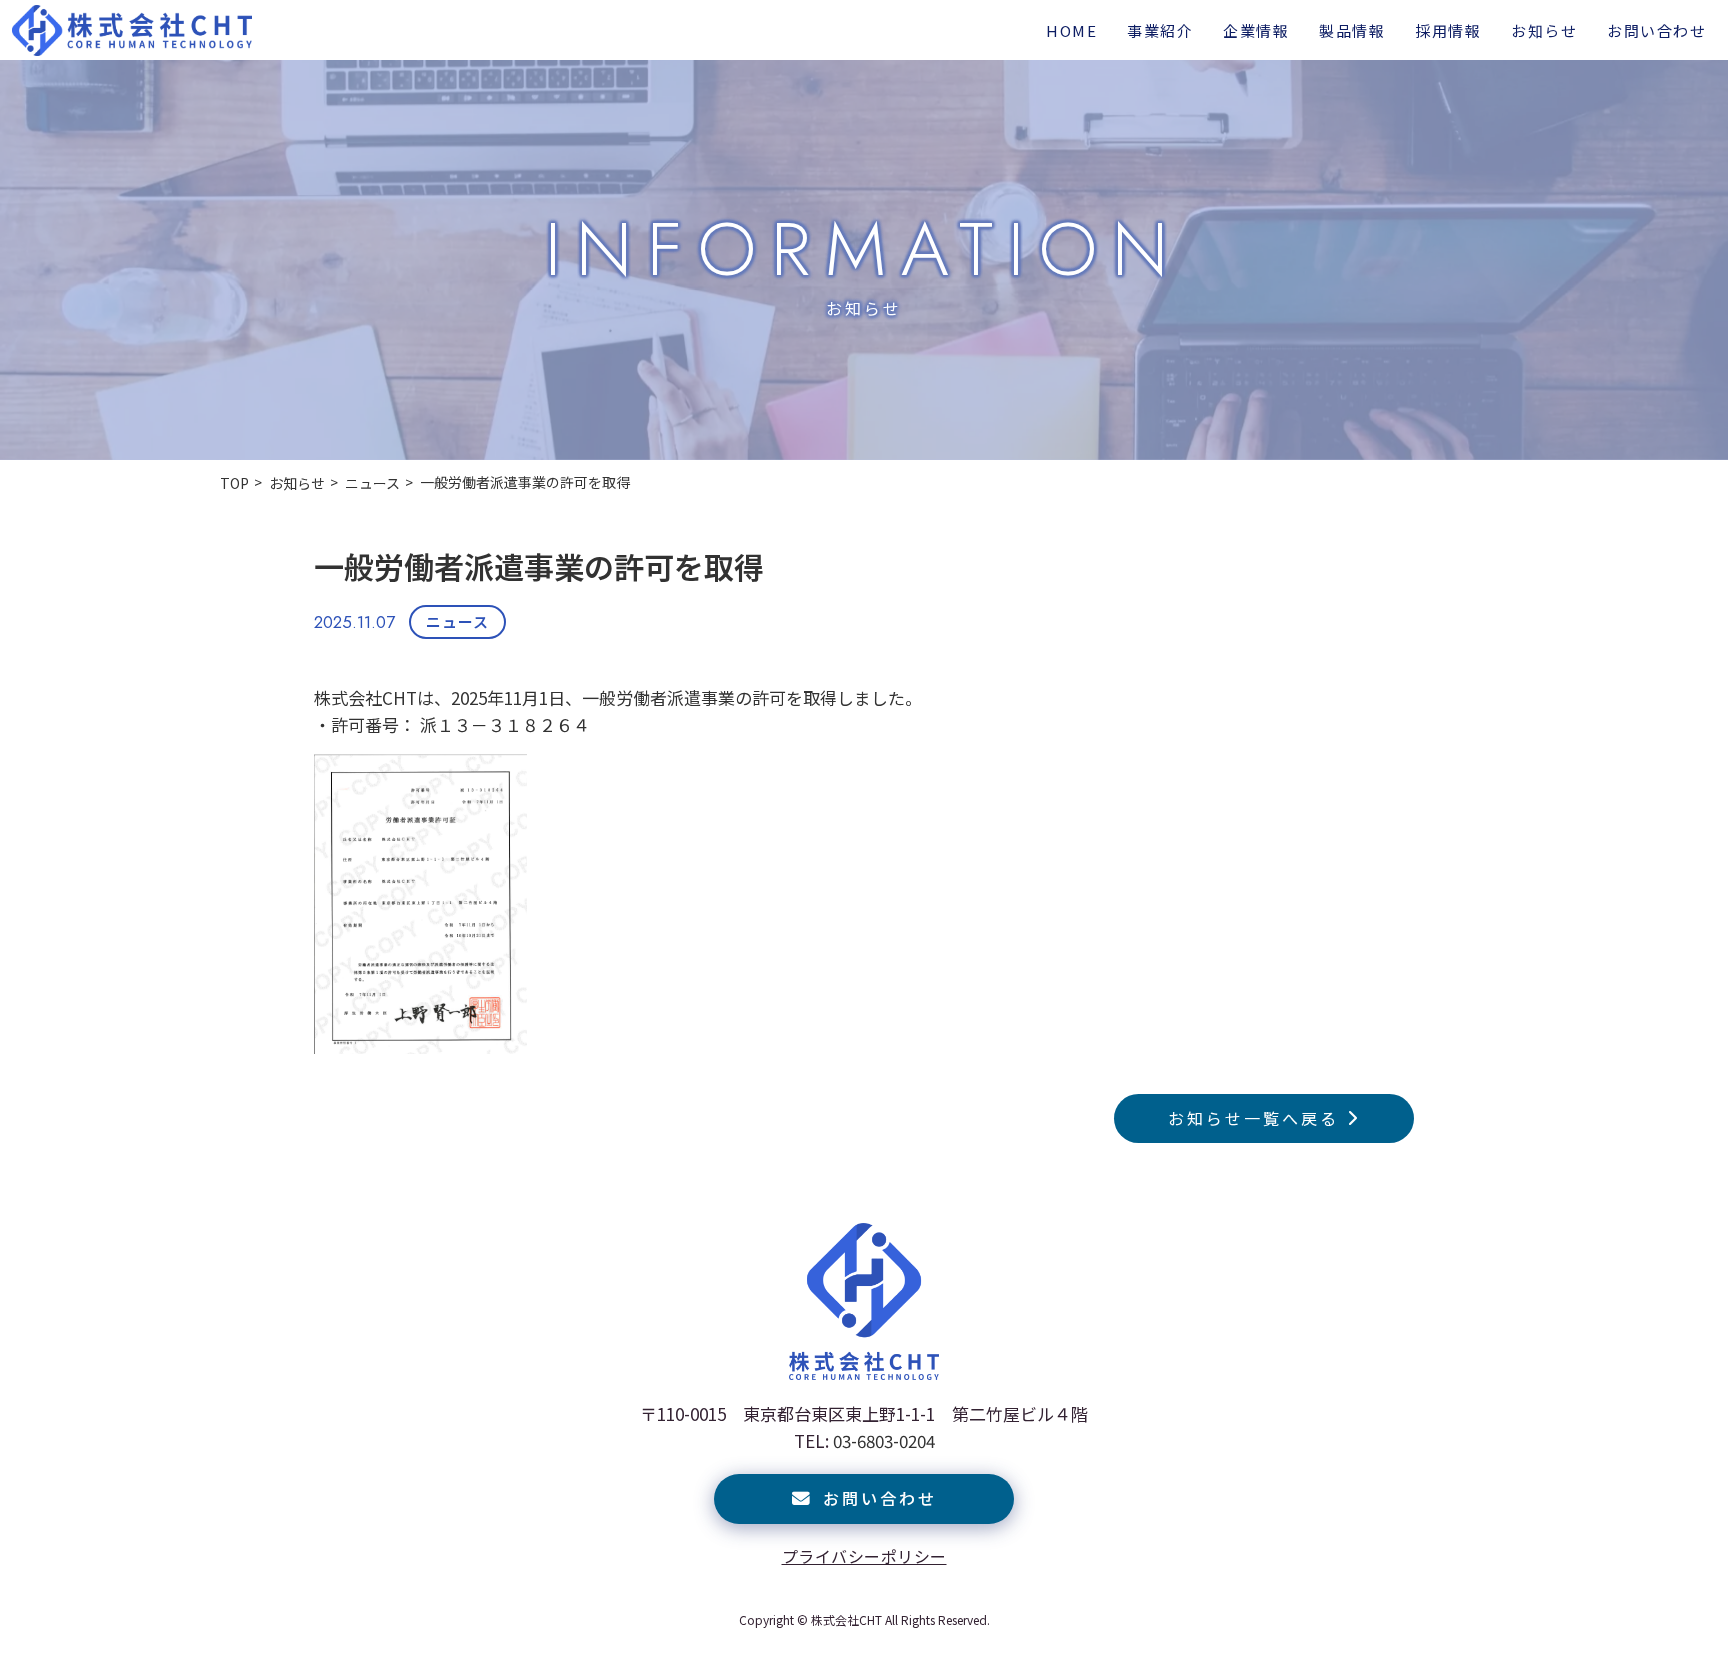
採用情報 (1448, 30)
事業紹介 (1160, 30)
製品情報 (1352, 30)
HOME (1071, 30)
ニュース (457, 621)
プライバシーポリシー (864, 1556)
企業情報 (1256, 30)
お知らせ (1544, 30)
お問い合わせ (1656, 30)
